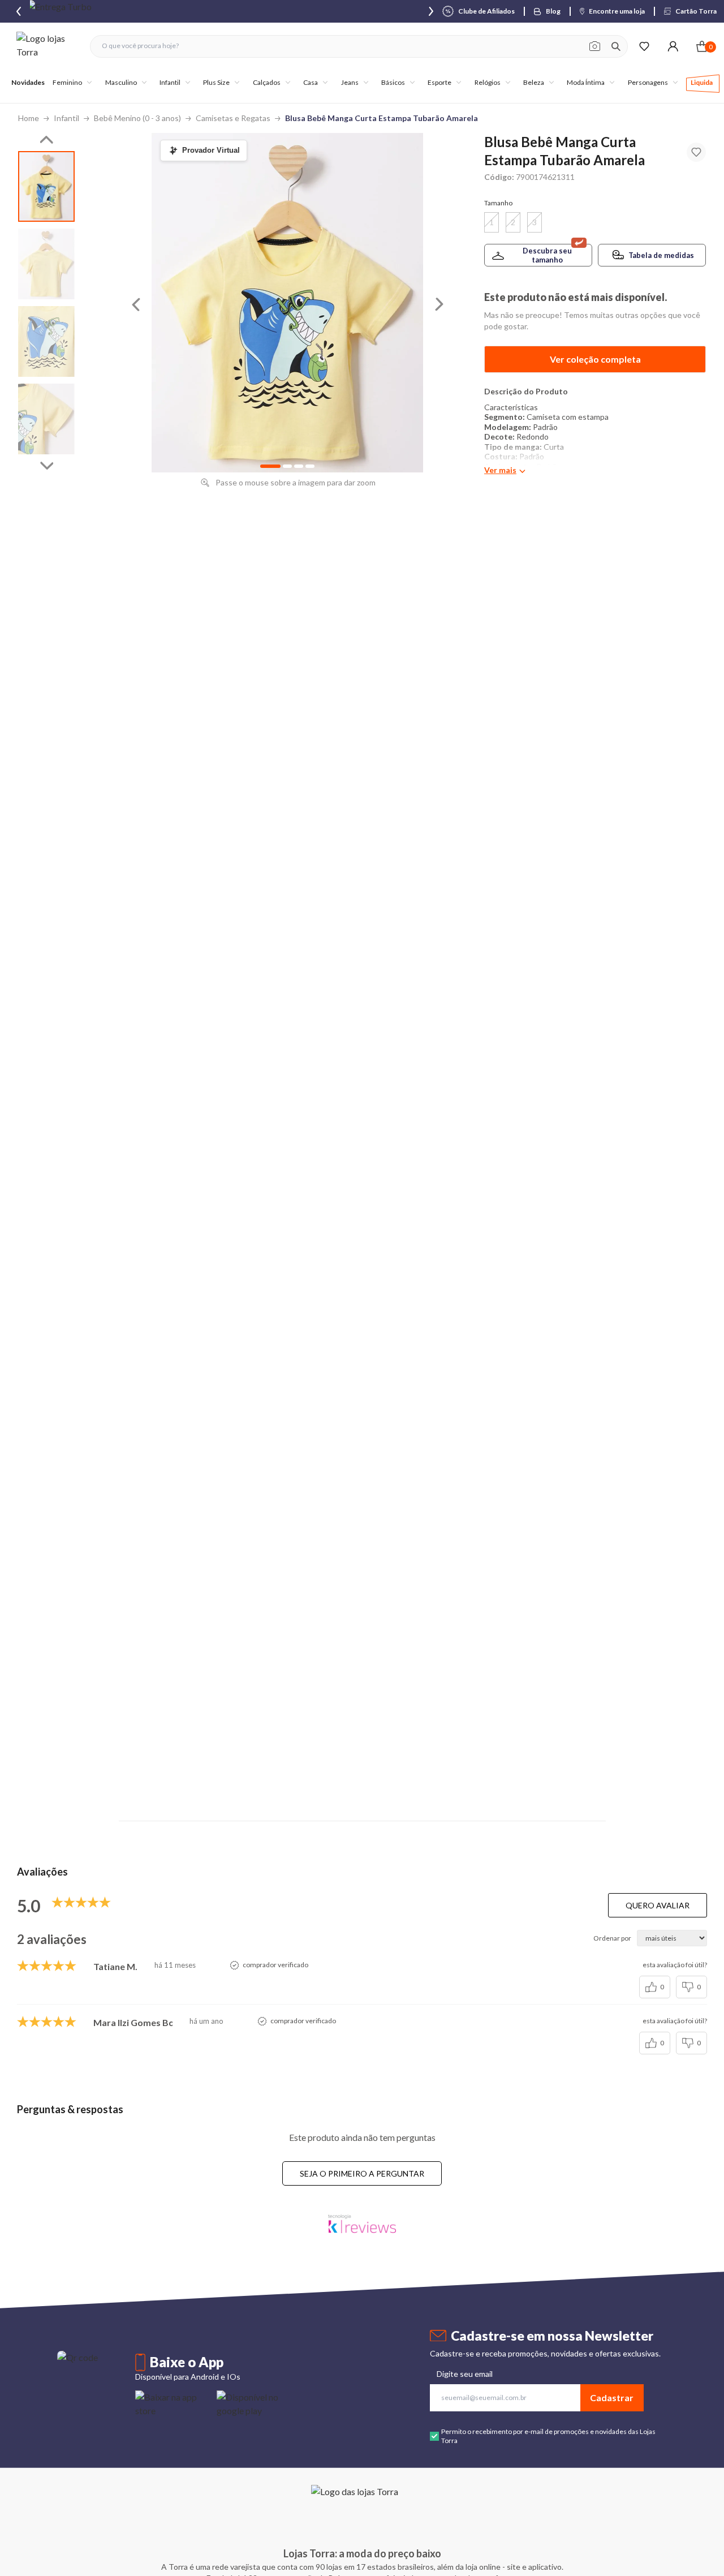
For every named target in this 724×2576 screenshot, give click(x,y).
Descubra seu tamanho (547, 255)
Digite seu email (465, 2374)
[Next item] (431, 11)
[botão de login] (673, 46)
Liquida (702, 82)
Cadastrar (612, 2397)
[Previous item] (19, 11)
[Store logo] (48, 46)
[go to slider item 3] (46, 419)
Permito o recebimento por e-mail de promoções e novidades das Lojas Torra (548, 2436)
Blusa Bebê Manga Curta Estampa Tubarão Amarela (382, 118)
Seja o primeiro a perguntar (362, 2173)
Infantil (66, 118)
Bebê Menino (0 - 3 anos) (137, 118)
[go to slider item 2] (46, 341)
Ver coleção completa (595, 359)
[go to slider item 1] (46, 264)
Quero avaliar (658, 1905)
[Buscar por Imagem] (595, 46)
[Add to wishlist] (696, 152)
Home (29, 118)
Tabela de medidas (661, 255)
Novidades (28, 82)
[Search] (616, 46)
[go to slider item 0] (46, 186)
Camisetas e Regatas (233, 118)
